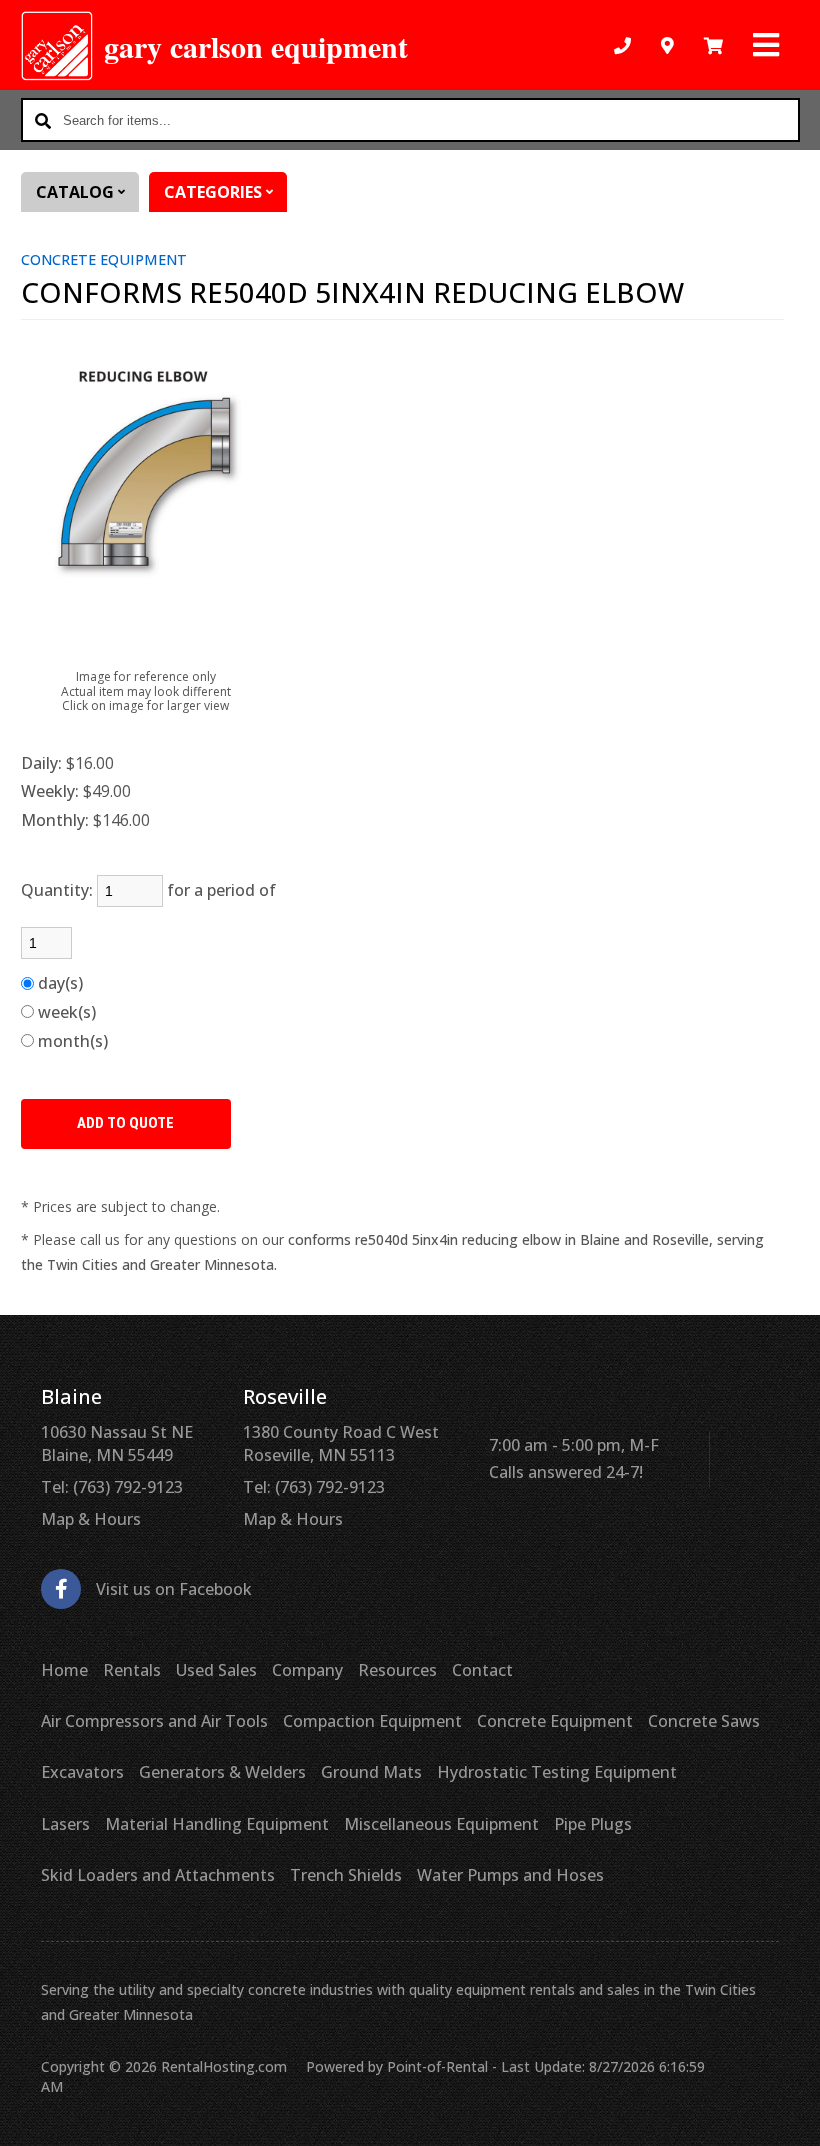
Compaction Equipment (372, 1721)
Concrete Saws (704, 1721)
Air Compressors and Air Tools (154, 1721)
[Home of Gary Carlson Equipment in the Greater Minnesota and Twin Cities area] (57, 46)
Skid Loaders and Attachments (158, 1875)
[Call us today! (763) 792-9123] (622, 45)
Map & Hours (91, 1519)
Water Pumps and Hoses (510, 1875)
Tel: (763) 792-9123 (112, 1487)
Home (64, 1670)
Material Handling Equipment (217, 1824)
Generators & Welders (222, 1772)
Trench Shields (346, 1875)
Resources (397, 1670)
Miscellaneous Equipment (441, 1824)
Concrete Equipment (555, 1721)
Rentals (132, 1670)
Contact (482, 1670)
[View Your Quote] (713, 45)
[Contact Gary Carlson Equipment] (667, 45)
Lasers (65, 1824)
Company (307, 1670)
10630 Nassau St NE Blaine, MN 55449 (117, 1443)
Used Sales (216, 1670)
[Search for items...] (43, 120)
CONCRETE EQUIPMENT (104, 259)
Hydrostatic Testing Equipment (557, 1772)
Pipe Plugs (593, 1824)
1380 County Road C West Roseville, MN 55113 (341, 1443)
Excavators (82, 1772)
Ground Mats (371, 1772)
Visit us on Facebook (174, 1589)
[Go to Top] (782, 2110)
